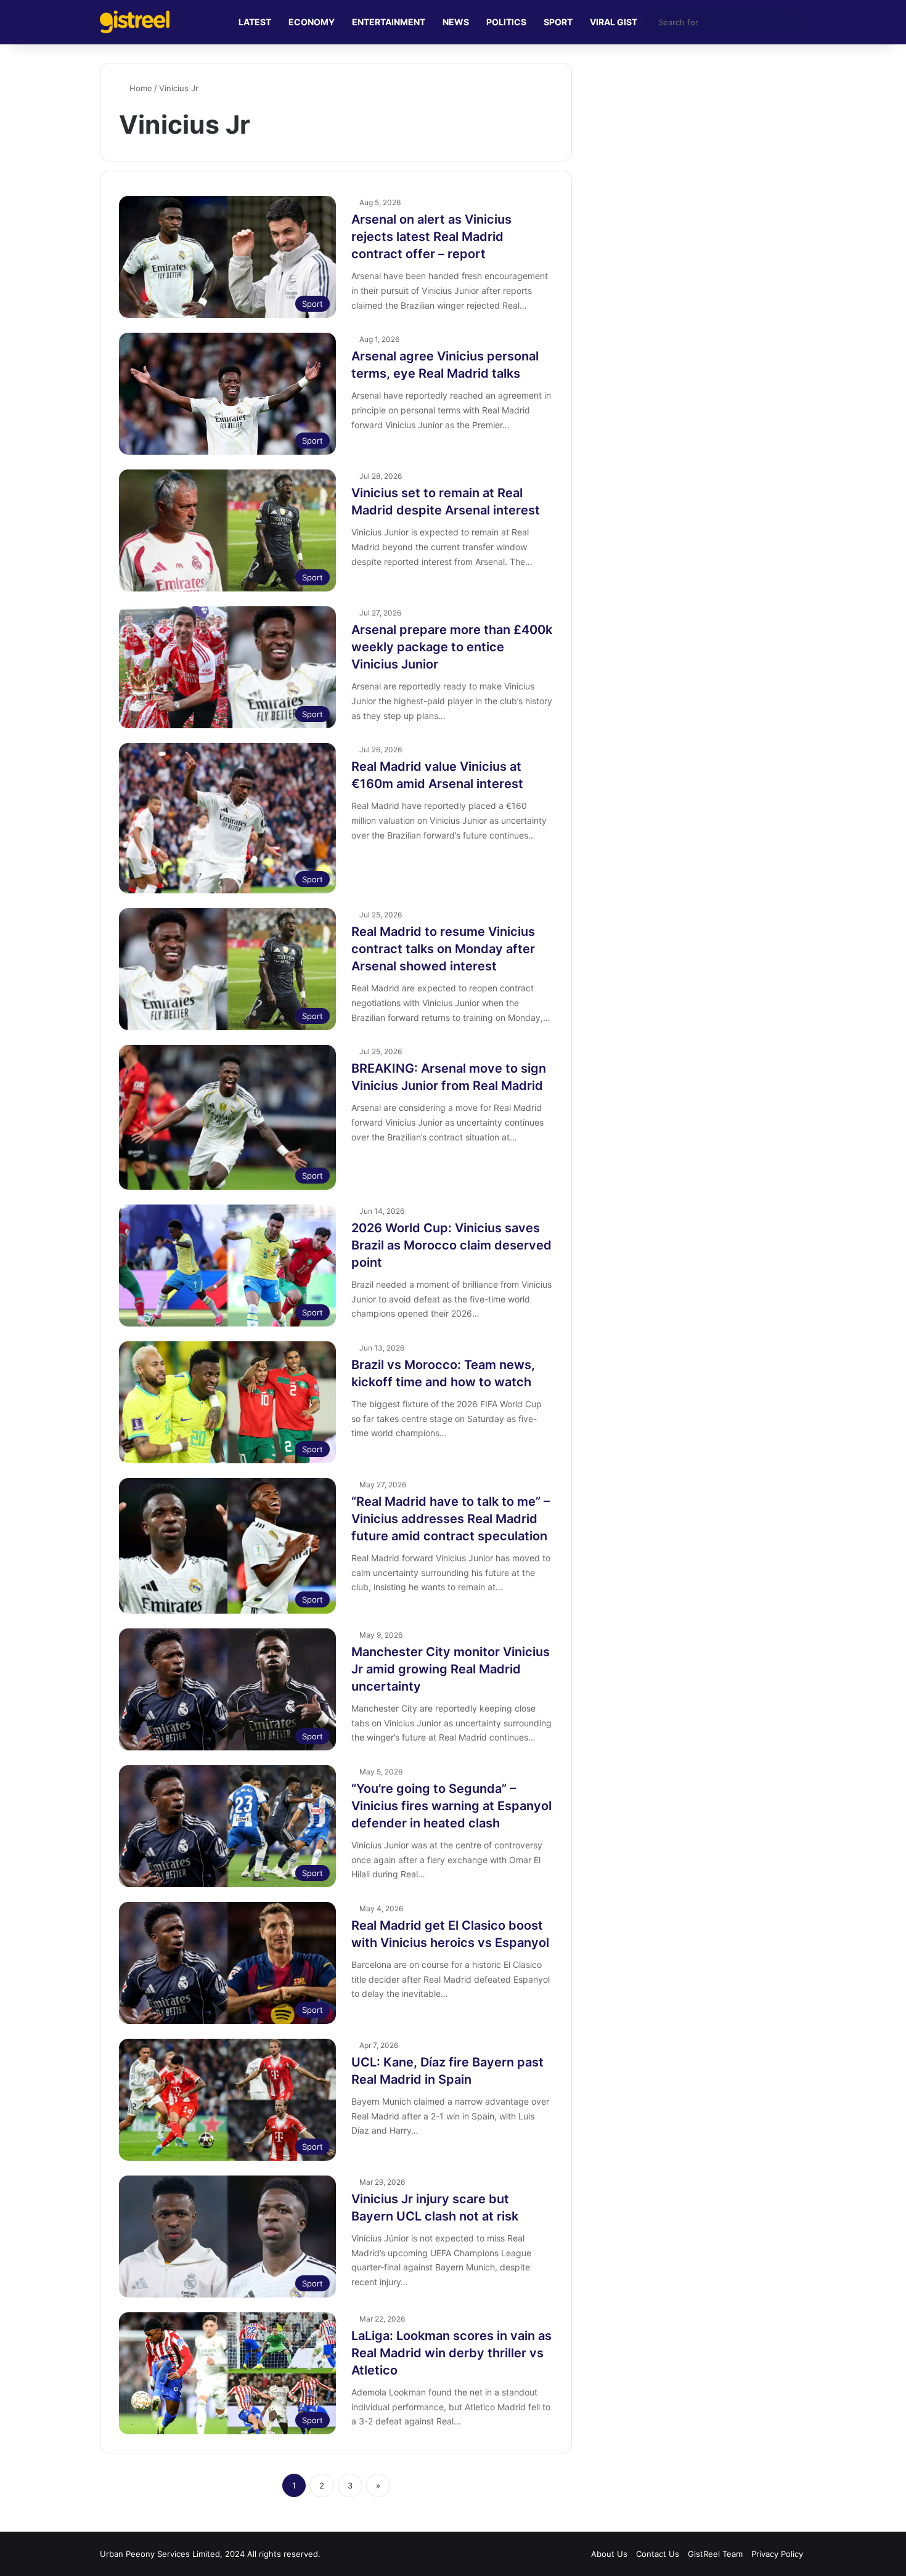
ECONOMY (312, 22)
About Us (609, 2554)
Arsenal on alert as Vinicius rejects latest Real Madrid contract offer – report (431, 237)
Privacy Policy (777, 2554)
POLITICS (506, 22)
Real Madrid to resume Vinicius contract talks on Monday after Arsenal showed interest (443, 949)
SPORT (558, 22)
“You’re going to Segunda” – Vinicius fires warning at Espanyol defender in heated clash (451, 1806)
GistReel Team (715, 2554)
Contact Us (658, 2554)
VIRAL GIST (614, 22)
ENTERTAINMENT (389, 22)
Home (140, 88)
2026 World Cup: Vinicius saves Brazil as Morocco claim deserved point (451, 1245)
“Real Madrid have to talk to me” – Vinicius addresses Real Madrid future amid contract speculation (451, 1519)
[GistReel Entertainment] (135, 22)
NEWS (456, 22)
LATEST (255, 22)
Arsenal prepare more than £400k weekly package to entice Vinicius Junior (452, 647)
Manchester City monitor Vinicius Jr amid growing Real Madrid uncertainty (451, 1669)
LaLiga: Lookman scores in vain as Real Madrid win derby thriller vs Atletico (451, 2353)
